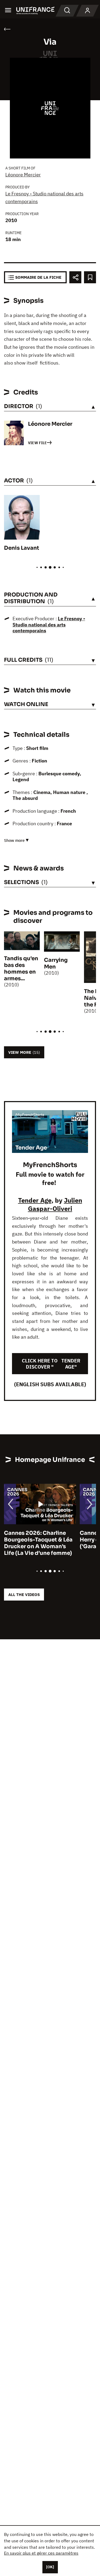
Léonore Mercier (23, 175)
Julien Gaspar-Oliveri (55, 1204)
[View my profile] (87, 11)
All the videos (24, 1595)
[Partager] (75, 277)
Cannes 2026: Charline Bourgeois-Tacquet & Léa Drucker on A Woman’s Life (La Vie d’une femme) (38, 1543)
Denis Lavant (22, 548)
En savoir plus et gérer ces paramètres (41, 2553)
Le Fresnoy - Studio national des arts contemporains (49, 625)
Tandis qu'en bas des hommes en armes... (21, 969)
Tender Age (35, 1200)
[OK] (50, 2567)
